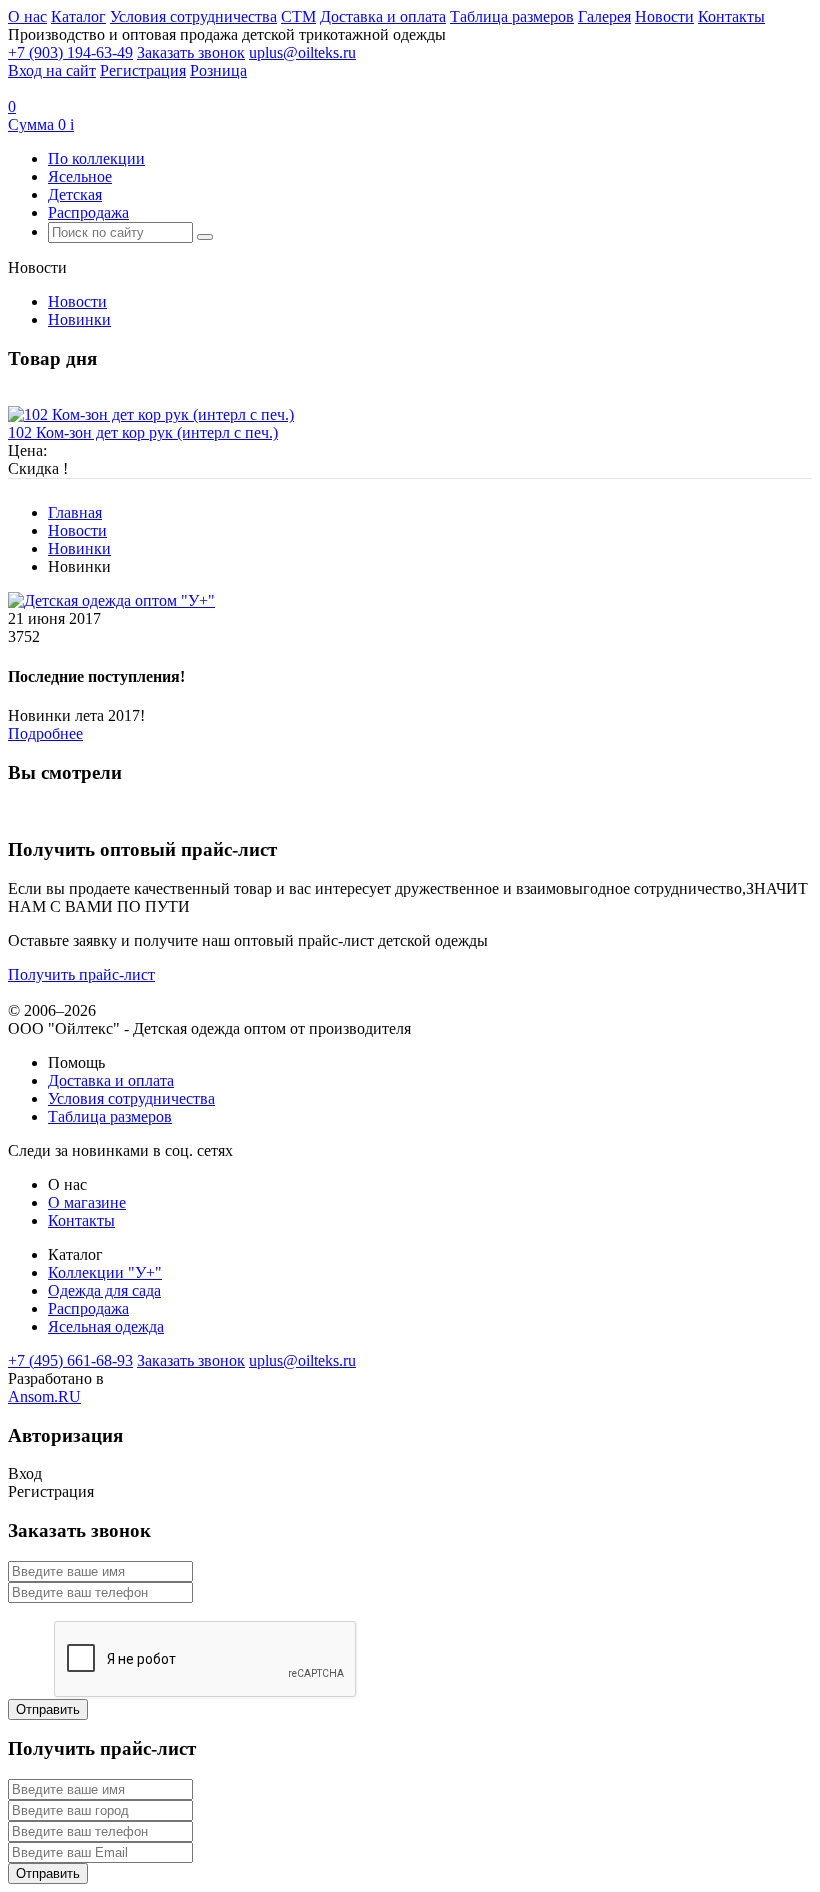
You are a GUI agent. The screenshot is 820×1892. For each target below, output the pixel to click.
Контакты (731, 16)
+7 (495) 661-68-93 (70, 1360)
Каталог (78, 16)
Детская (75, 194)
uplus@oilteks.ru (302, 52)
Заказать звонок (191, 52)
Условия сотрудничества (193, 16)
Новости (664, 16)
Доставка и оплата (383, 16)
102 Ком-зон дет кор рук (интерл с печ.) (143, 432)
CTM (298, 16)
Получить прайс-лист (81, 974)
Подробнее (45, 733)
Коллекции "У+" (105, 1272)
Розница (218, 70)
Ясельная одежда (106, 1326)
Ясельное (80, 176)
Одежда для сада (104, 1290)
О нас (27, 16)
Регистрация (143, 70)
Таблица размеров (512, 16)
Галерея (604, 16)
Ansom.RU (44, 1396)
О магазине (87, 1202)
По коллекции (96, 158)
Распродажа (88, 212)
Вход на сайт (52, 70)
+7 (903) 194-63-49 (70, 52)
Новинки (79, 319)
